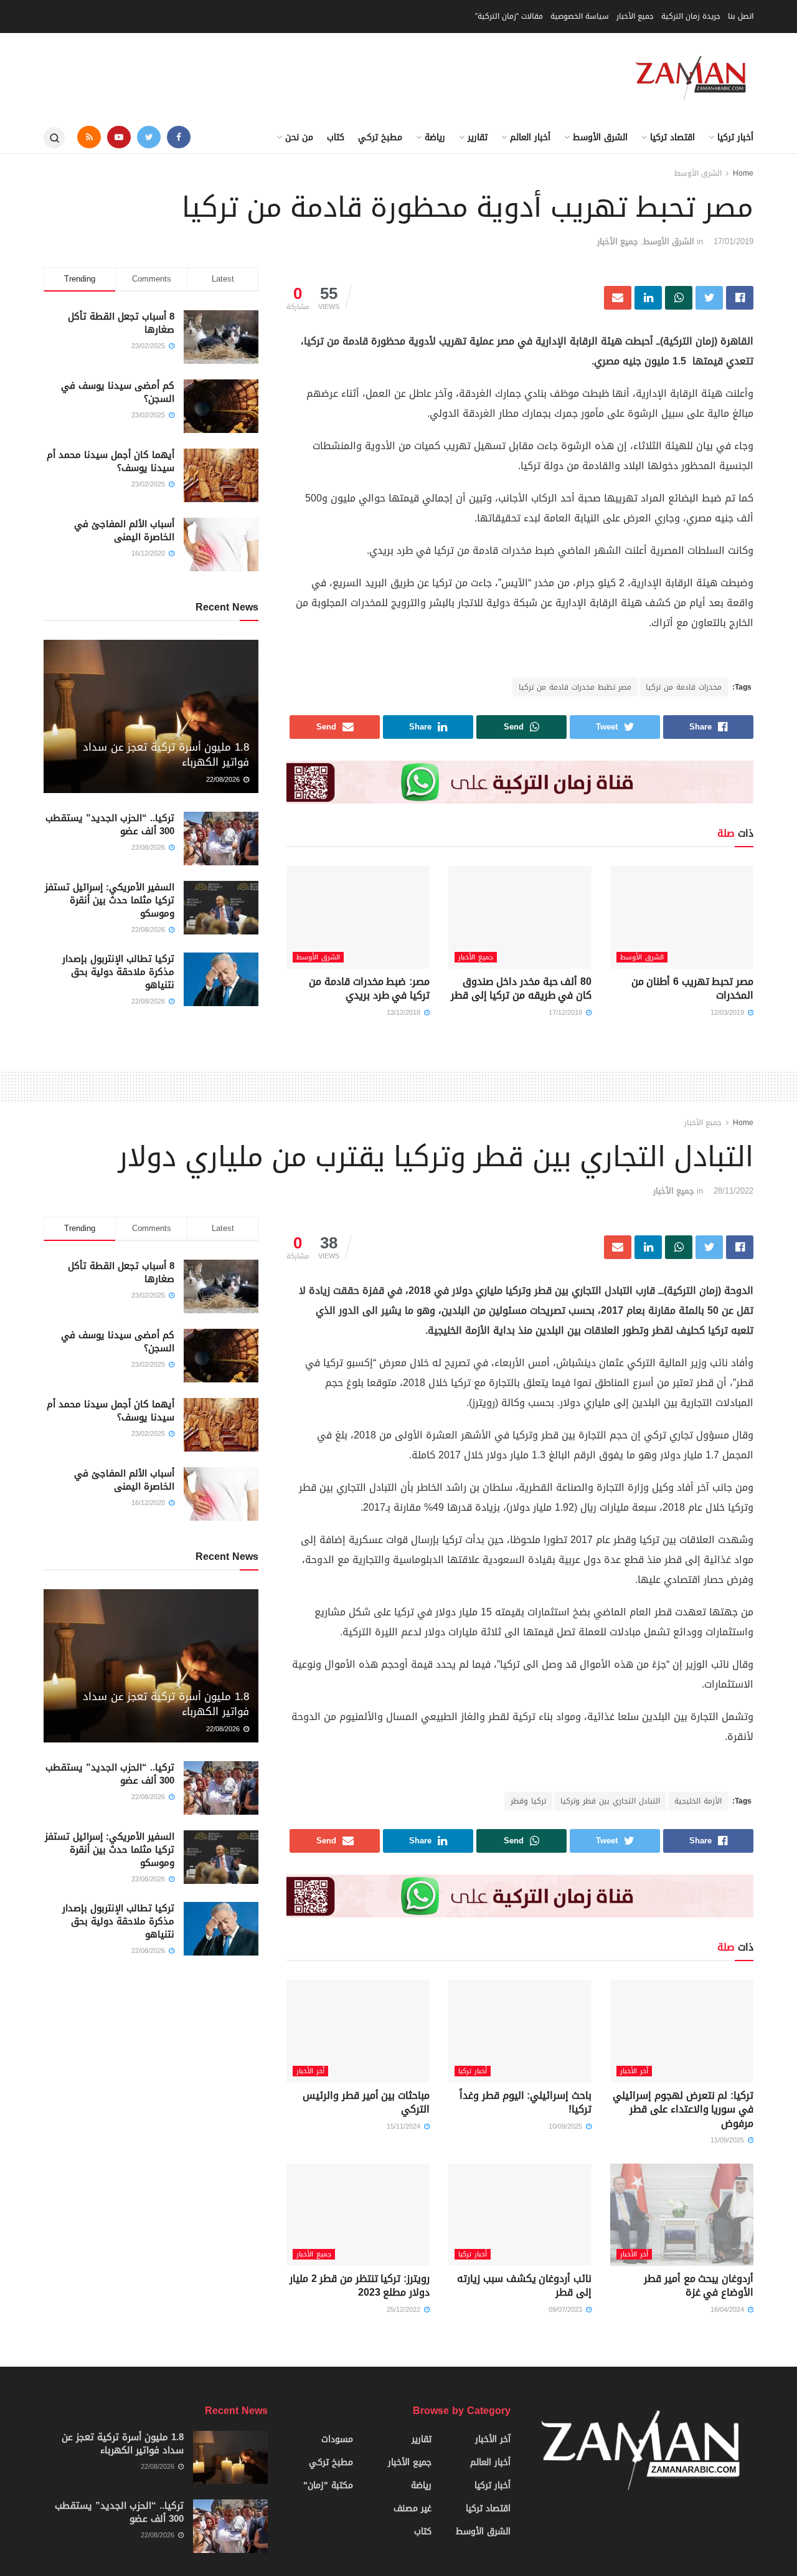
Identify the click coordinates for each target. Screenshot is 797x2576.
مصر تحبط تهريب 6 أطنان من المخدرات (692, 988)
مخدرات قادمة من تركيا (684, 687)
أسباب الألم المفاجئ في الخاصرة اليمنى (124, 530)
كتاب (336, 137)
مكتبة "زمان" (328, 2485)
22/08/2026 (224, 780)
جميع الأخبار (635, 16)
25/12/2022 (405, 2310)
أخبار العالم (530, 137)
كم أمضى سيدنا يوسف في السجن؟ (118, 392)
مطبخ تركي (380, 137)
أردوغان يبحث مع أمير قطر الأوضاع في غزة (699, 2285)
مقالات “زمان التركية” (509, 16)
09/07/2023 (567, 2310)
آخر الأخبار (634, 2071)
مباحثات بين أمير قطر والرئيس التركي (366, 2102)
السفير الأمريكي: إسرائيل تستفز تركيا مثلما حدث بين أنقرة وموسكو (110, 900)
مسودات (337, 2439)
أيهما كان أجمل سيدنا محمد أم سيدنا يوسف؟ (111, 461)
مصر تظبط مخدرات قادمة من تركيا (575, 687)
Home (743, 173)
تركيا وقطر (528, 1801)
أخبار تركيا (735, 137)
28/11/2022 (733, 1191)
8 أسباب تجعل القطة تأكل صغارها (121, 323)
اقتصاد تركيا (672, 137)
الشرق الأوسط (600, 137)
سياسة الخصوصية (580, 16)
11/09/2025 (729, 2140)
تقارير (478, 137)
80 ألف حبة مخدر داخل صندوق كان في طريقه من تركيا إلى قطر (521, 988)
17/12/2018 (567, 1013)
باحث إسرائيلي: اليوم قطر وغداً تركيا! (526, 2102)
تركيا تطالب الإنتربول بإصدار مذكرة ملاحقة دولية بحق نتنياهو (118, 972)
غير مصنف (413, 2508)
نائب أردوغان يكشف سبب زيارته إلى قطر (524, 2285)
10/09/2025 (567, 2127)
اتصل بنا (741, 16)
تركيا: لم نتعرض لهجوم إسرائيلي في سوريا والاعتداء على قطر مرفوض (683, 2109)
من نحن (299, 137)
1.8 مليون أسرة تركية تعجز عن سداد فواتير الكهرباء (166, 754)
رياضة (435, 137)
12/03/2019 (729, 1013)
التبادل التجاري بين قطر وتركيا (610, 1801)
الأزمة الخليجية (698, 1801)
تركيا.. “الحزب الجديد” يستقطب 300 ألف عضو (110, 825)
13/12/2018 (405, 1013)
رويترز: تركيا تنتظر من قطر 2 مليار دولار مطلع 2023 (360, 2285)
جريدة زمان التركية (691, 16)
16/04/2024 (729, 2310)
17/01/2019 (733, 241)
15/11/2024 (405, 2127)
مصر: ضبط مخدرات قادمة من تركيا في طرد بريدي (369, 988)
